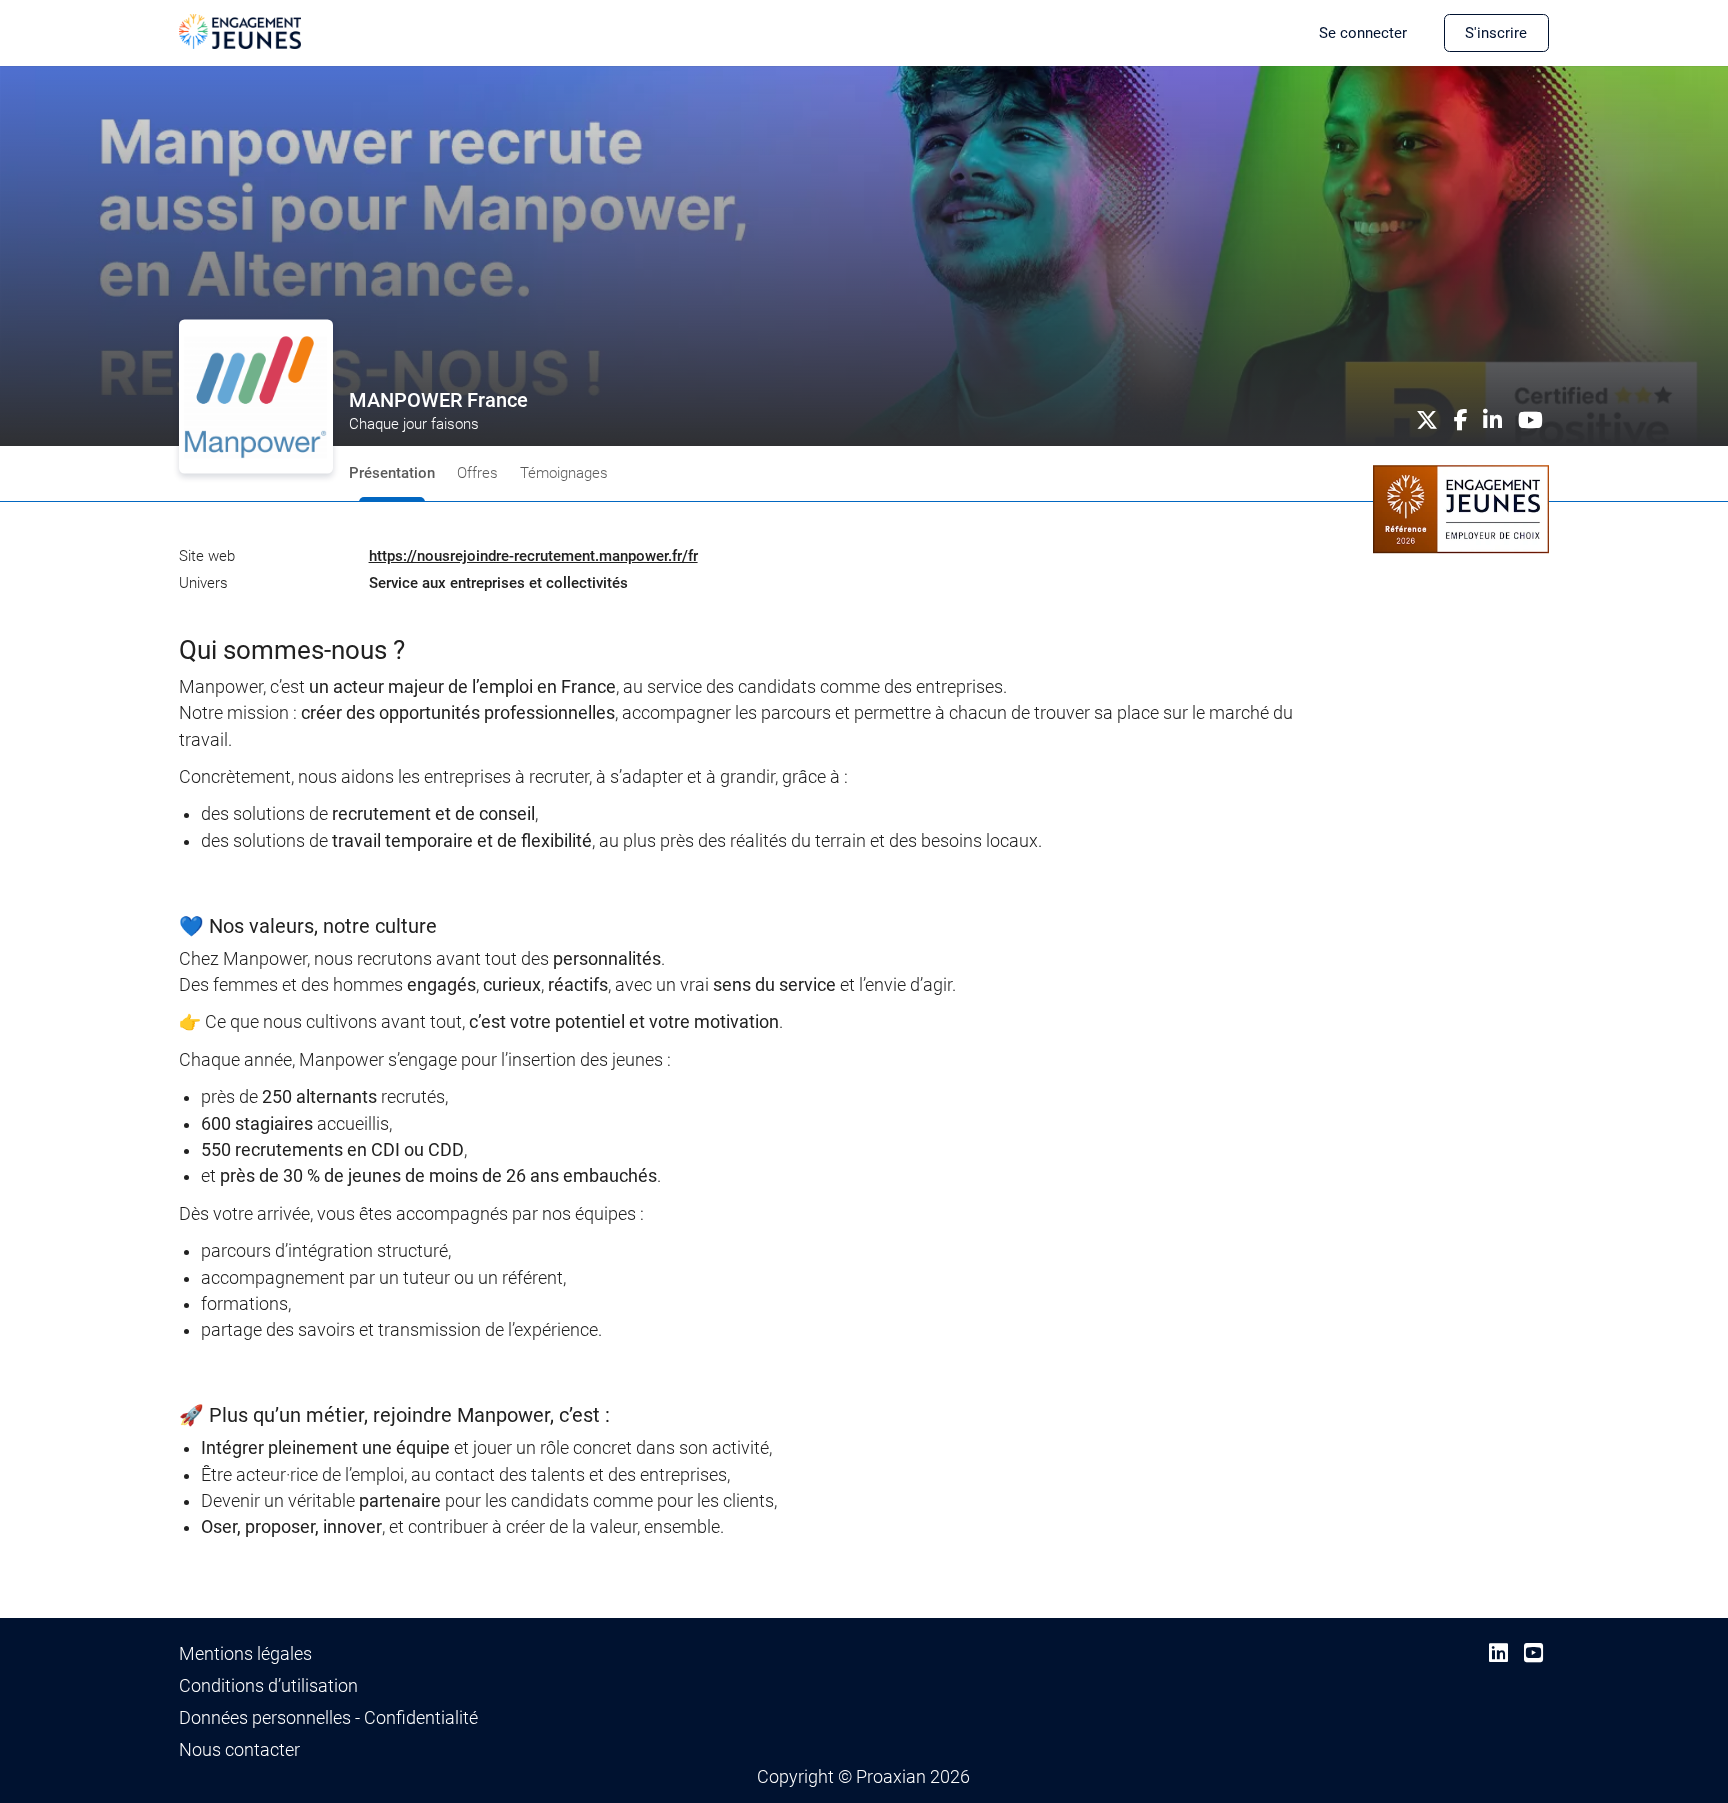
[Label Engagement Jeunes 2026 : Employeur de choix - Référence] (1461, 508)
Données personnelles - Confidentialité (328, 1718)
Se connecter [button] (1363, 33)
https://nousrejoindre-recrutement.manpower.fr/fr (533, 556)
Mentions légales (245, 1654)
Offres (477, 473)
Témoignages (564, 473)
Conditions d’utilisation (268, 1686)
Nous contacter (239, 1750)
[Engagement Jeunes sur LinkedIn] (1498, 1653)
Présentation (392, 473)
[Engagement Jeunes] (240, 30)
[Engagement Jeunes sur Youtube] (1533, 1653)
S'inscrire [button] (1496, 33)
